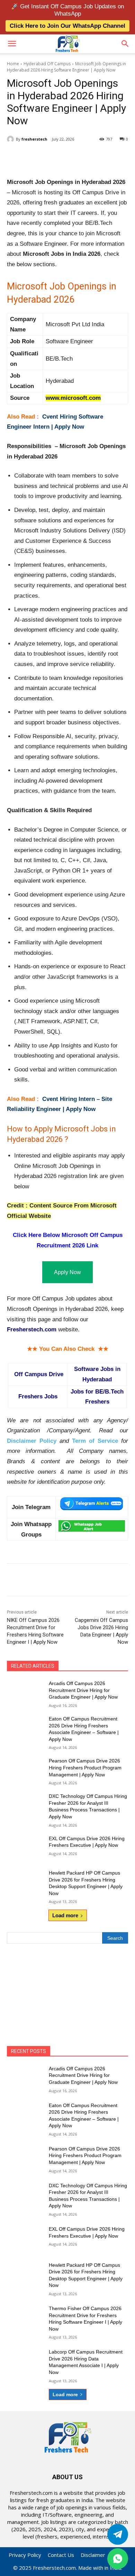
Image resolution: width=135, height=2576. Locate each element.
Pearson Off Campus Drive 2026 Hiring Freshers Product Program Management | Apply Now (85, 1767)
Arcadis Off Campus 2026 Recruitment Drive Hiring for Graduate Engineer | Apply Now (83, 1690)
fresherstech (34, 139)
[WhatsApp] (83, 157)
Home (13, 64)
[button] (12, 44)
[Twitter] (118, 2534)
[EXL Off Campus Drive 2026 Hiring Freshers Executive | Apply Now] (25, 1848)
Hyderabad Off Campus (47, 64)
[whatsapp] (118, 2559)
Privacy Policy (25, 2555)
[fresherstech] (11, 139)
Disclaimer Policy (32, 1441)
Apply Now (67, 1272)
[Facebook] (36, 157)
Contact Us (61, 2555)
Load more (65, 1915)
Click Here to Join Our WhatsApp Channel (67, 26)
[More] (100, 157)
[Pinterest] (67, 157)
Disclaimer (93, 2555)
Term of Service (95, 1441)
